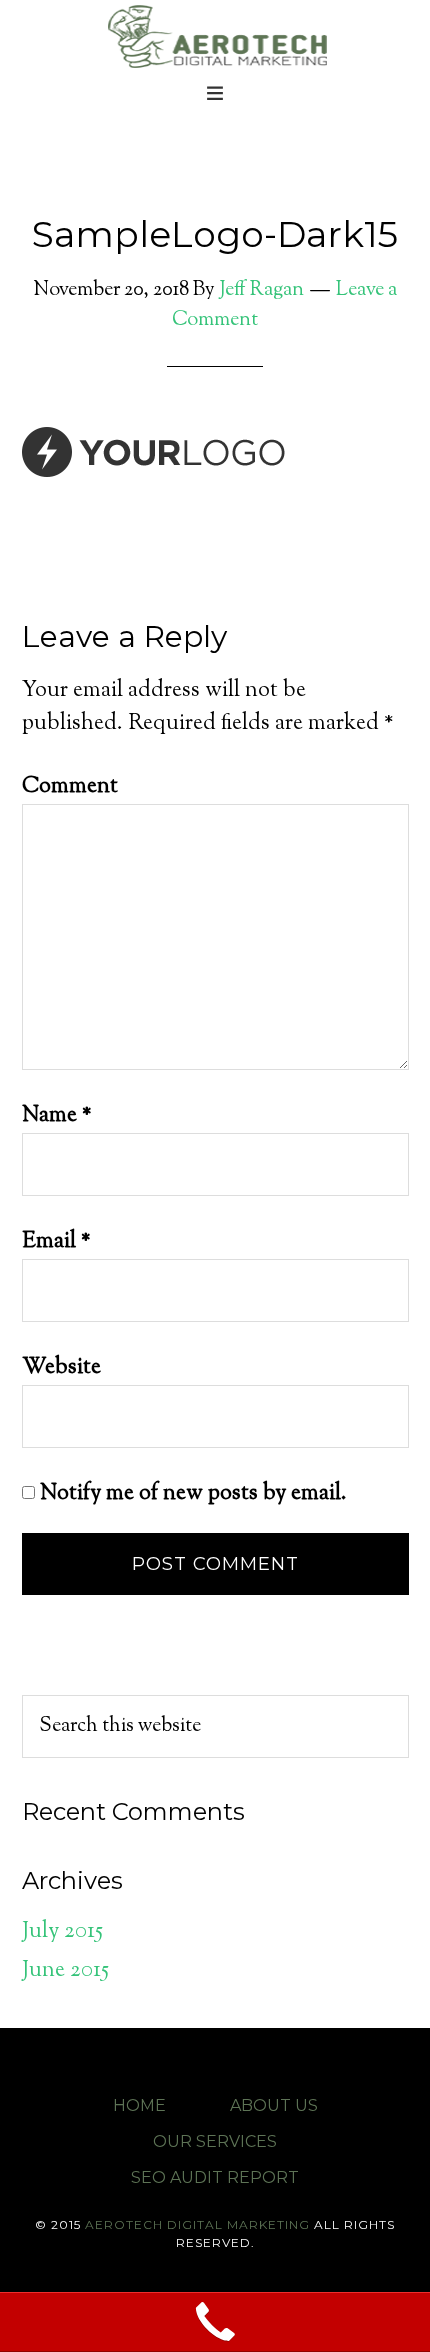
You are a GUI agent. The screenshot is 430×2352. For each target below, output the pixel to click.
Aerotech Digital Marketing (215, 35)
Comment (70, 787)
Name (57, 1116)
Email (56, 1242)
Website (61, 1368)
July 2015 (62, 1932)
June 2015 (65, 1971)
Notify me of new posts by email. (193, 1494)
